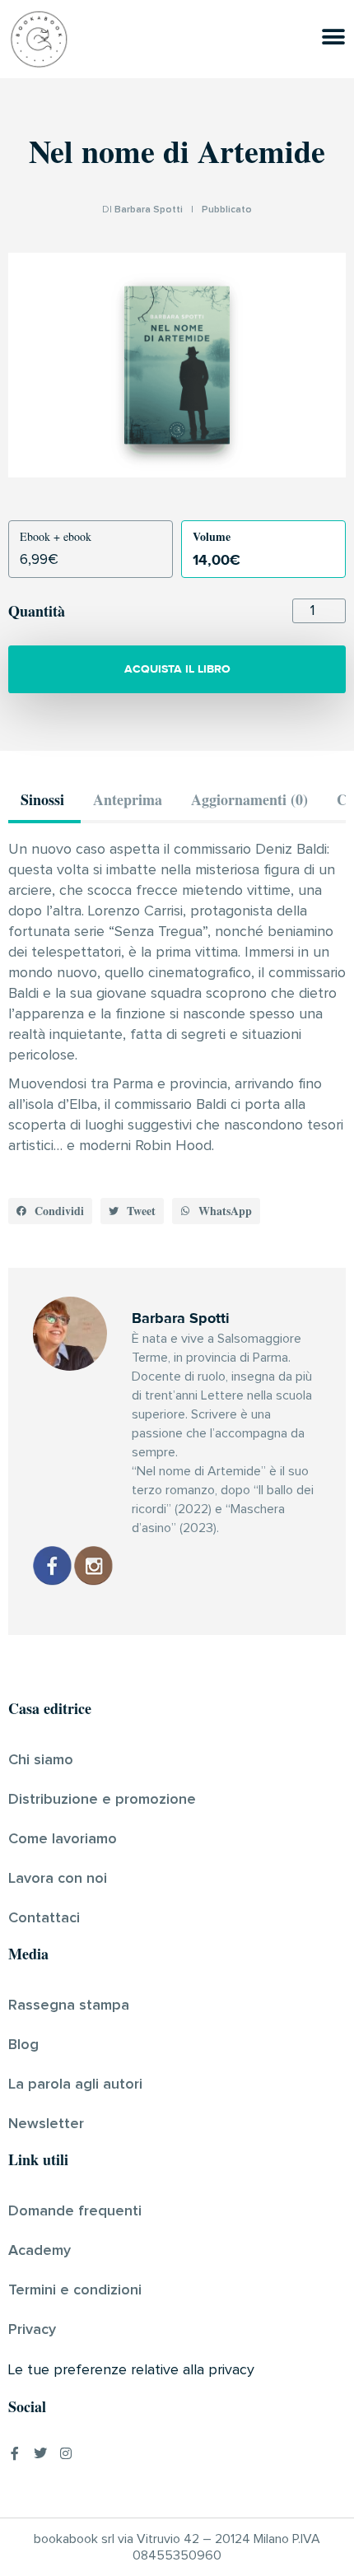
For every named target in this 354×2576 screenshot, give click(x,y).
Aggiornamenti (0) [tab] (249, 799)
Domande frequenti (75, 2211)
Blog (23, 2045)
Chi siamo (41, 1760)
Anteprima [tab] (128, 799)
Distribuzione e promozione (102, 1800)
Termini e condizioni (75, 2290)
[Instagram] (66, 2453)
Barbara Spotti (149, 210)
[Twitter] (40, 2453)
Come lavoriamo (63, 1839)
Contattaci (44, 1918)
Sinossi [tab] (42, 799)
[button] (50, 1211)
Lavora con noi (58, 1879)
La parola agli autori (75, 2085)
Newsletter (46, 2124)
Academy (40, 2251)
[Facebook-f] (15, 2453)
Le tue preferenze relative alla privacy (131, 2370)
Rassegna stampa (69, 2005)
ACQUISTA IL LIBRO (177, 669)
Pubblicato (227, 210)
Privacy (32, 2330)
